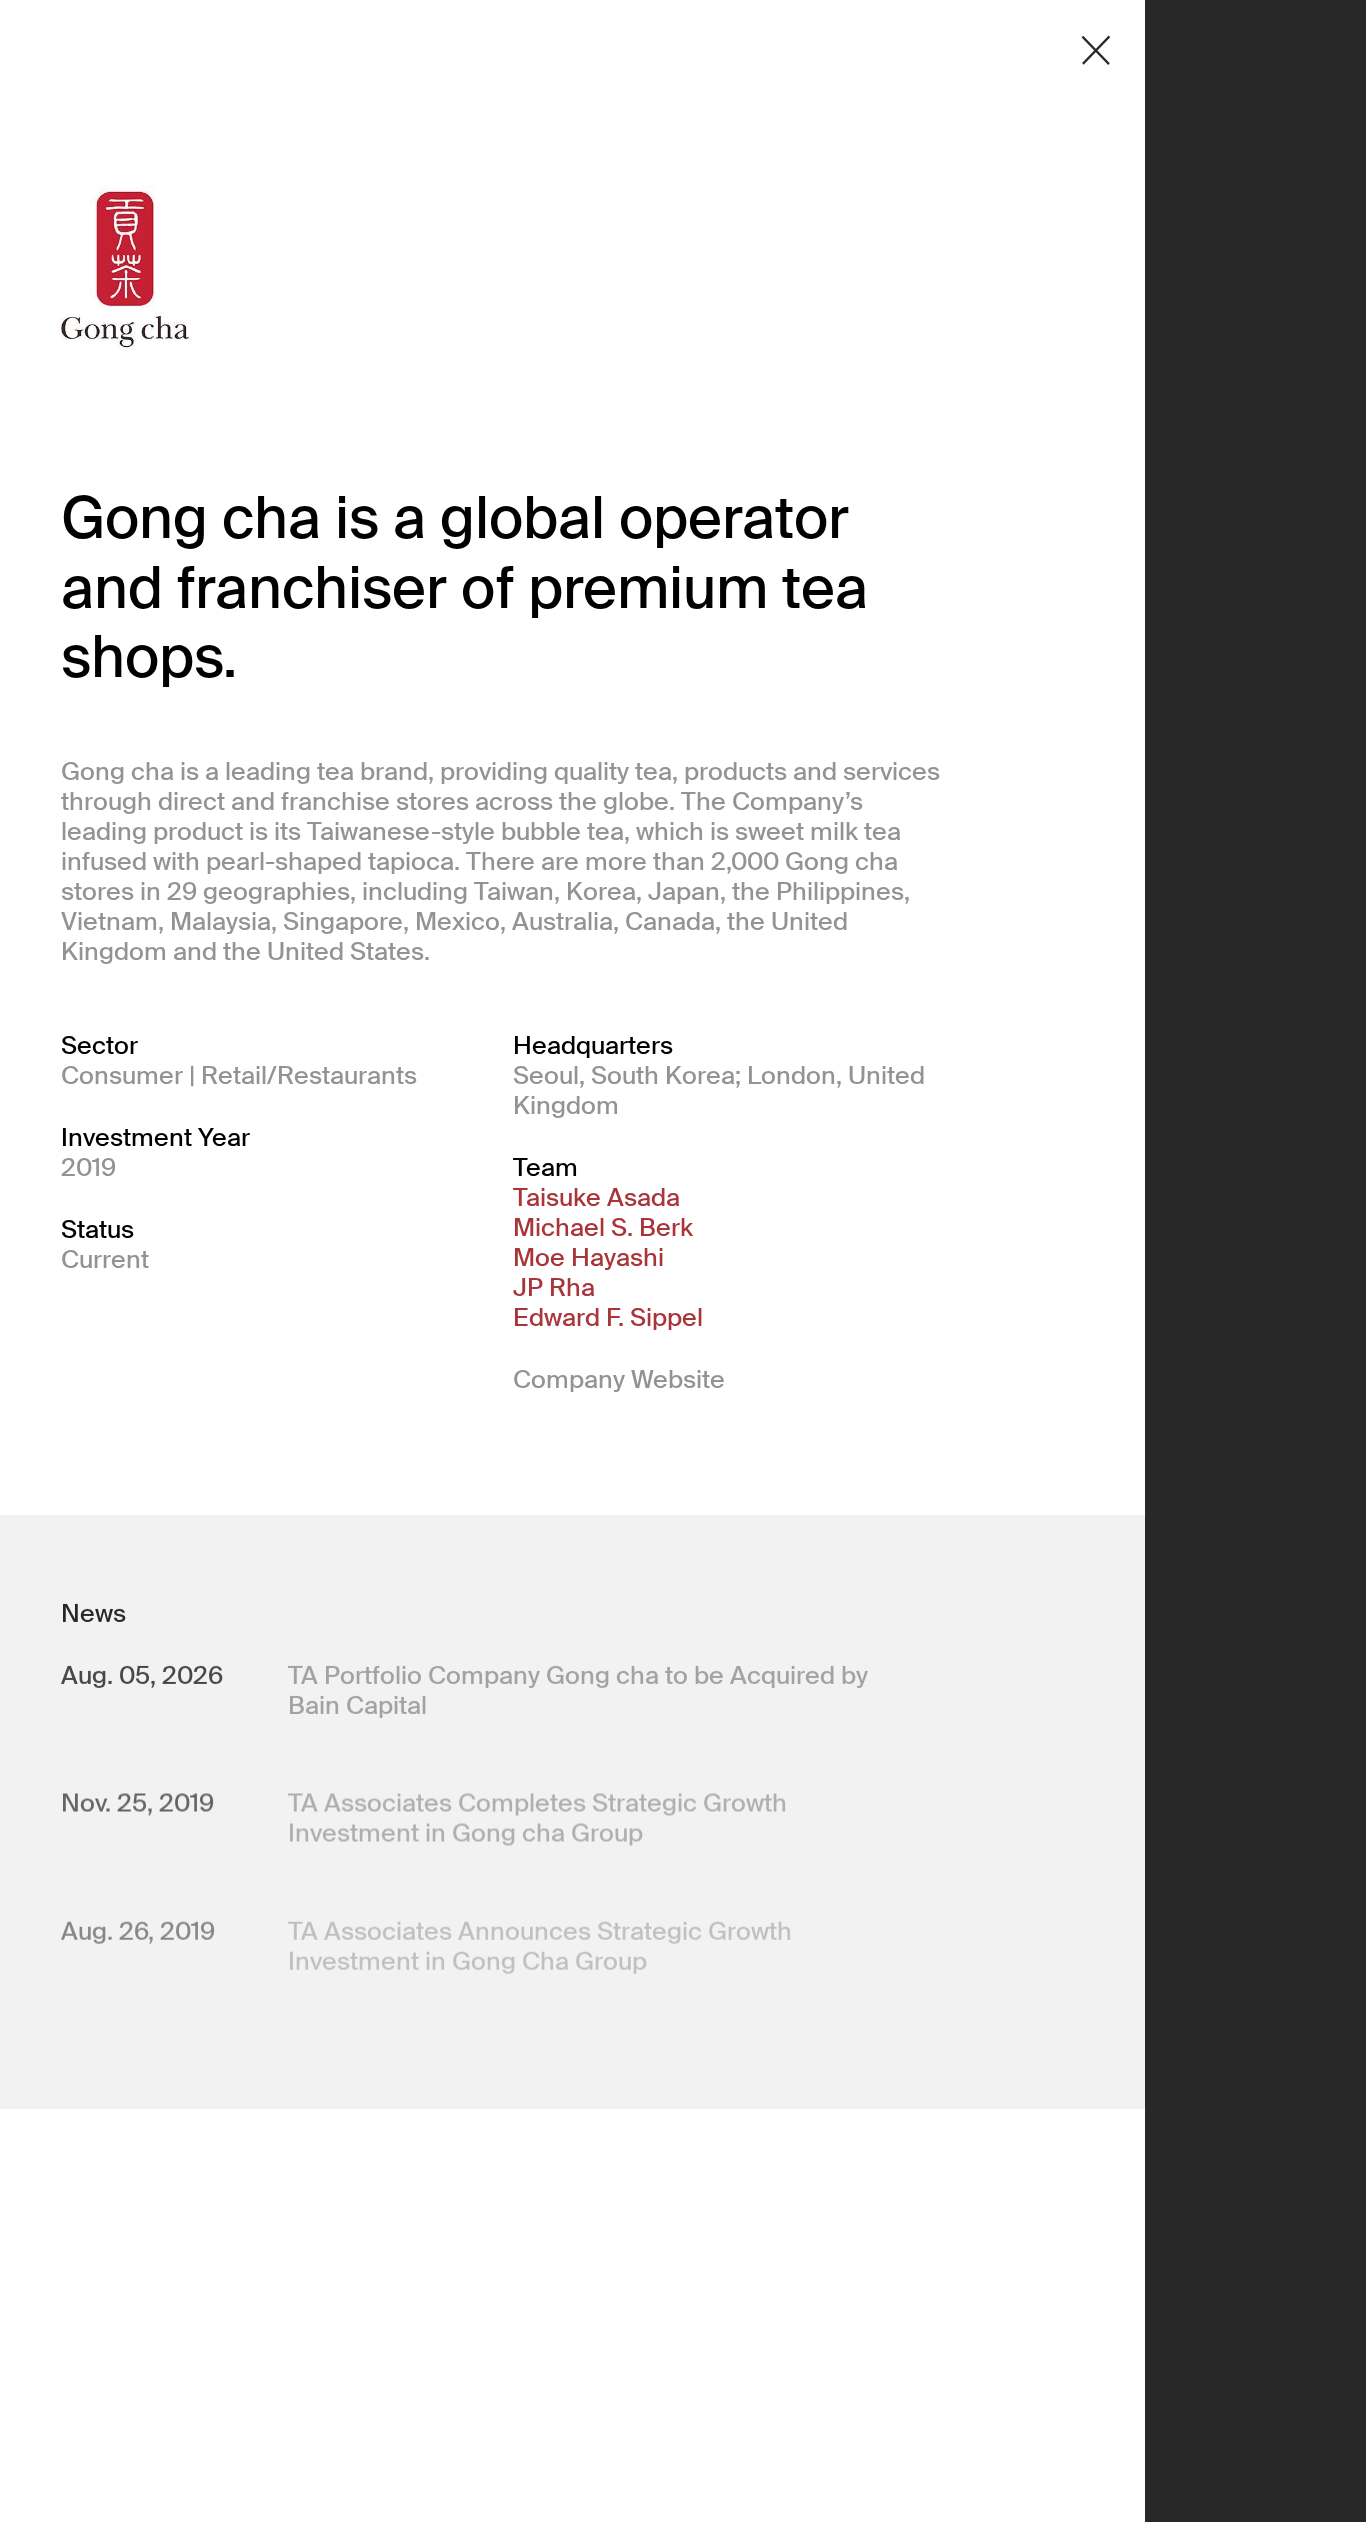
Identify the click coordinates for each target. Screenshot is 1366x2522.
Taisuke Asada (596, 1198)
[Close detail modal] (1096, 50)
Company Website (619, 1379)
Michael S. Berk (603, 1228)
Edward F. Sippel (608, 1318)
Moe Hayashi (588, 1258)
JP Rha (554, 1288)
